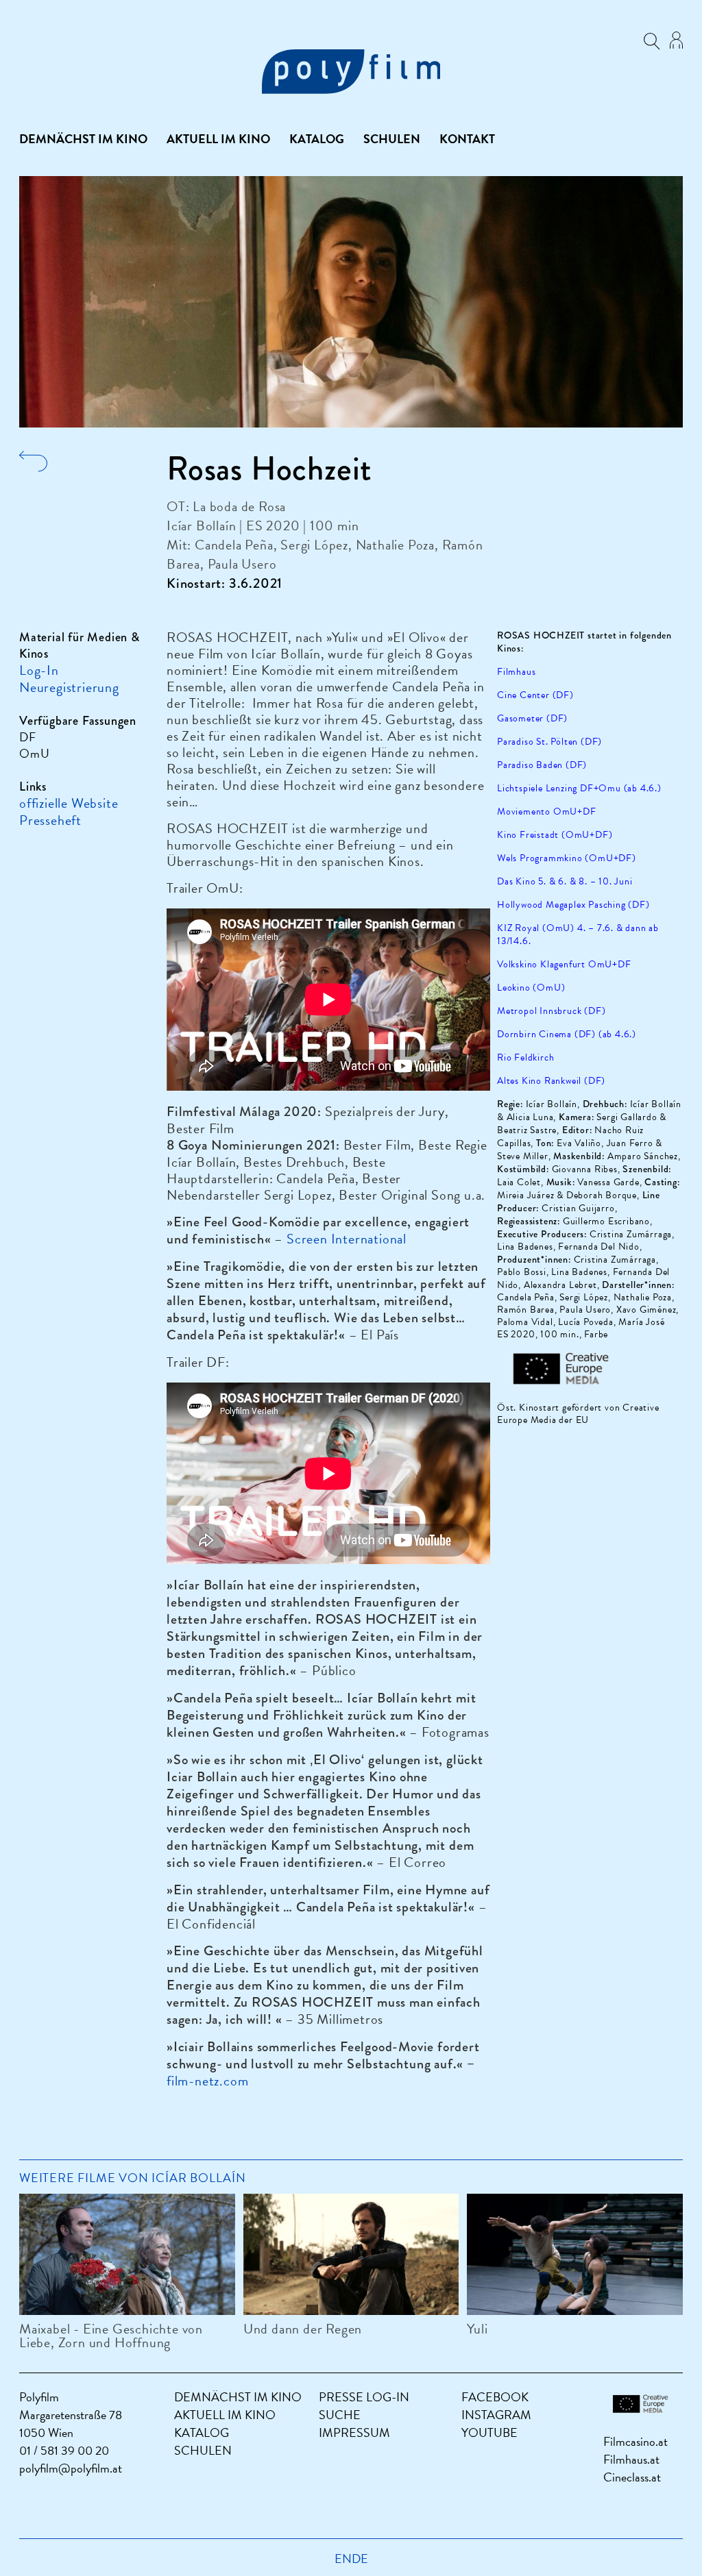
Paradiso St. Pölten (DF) (549, 742)
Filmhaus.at (631, 2459)
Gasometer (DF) (532, 718)
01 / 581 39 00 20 (64, 2450)
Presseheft (50, 820)
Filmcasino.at (636, 2441)
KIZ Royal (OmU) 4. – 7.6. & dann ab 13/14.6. (578, 934)
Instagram (496, 2415)
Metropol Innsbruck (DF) (551, 1011)
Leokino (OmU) (531, 988)
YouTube (489, 2432)
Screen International (347, 1239)
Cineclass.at (632, 2477)
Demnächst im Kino (83, 139)
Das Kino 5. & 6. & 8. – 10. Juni (565, 881)
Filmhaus (516, 672)
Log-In (39, 670)
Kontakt (467, 139)
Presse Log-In (364, 2397)
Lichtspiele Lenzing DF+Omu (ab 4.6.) (579, 788)
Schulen (392, 139)
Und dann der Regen (303, 2329)
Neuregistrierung (69, 687)
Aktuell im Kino (218, 139)
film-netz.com (207, 2081)
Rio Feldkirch (525, 1057)
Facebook (495, 2397)
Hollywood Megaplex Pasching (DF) (573, 905)
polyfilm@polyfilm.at (71, 2468)
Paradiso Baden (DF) (542, 765)
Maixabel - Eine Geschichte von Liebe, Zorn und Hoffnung (111, 2336)
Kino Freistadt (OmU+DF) (555, 835)
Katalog (317, 139)
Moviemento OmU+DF (547, 812)
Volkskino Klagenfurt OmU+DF (564, 964)
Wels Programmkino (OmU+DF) (567, 858)
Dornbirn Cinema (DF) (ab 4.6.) (567, 1034)
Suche (340, 2415)
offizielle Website (69, 803)
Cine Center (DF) (535, 695)
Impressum (354, 2432)
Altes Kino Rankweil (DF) (551, 1081)
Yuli (477, 2329)
